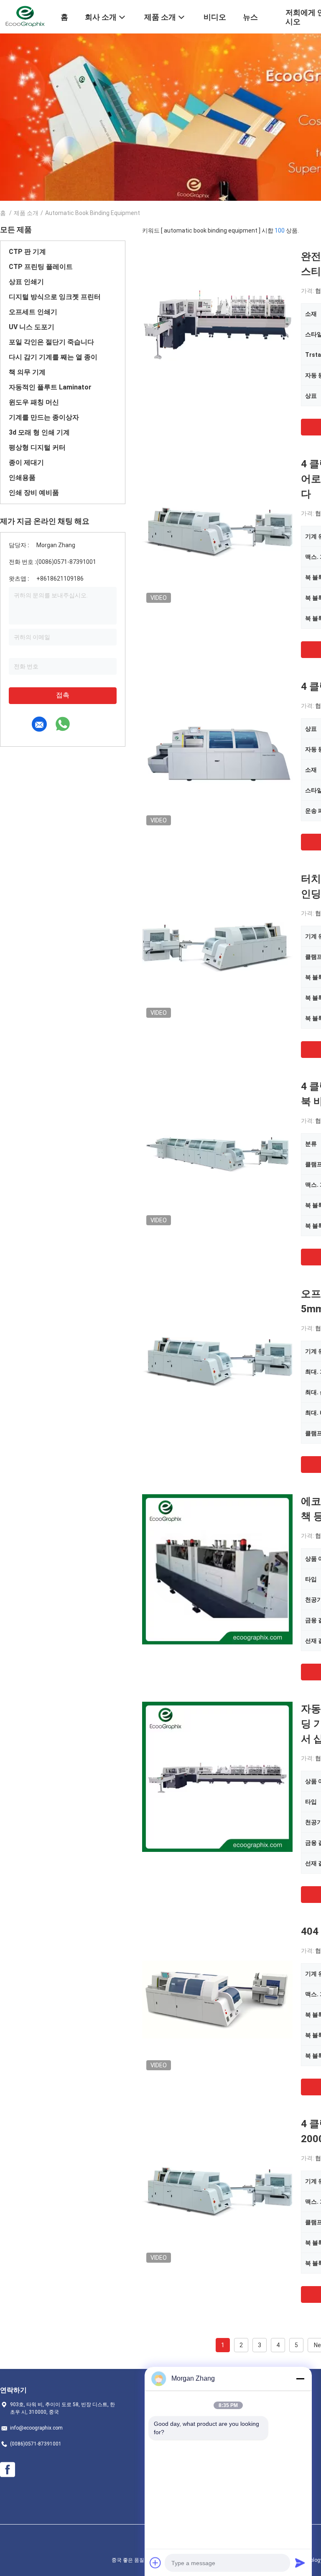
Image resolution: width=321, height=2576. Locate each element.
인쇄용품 (22, 478)
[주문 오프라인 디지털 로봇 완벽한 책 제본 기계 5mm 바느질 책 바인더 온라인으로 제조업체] (217, 1362)
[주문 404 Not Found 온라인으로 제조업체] (217, 1999)
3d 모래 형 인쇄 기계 (39, 432)
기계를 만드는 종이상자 (44, 417)
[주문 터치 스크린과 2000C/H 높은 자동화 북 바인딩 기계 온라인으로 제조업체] (217, 947)
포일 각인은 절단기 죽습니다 (51, 342)
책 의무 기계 (27, 372)
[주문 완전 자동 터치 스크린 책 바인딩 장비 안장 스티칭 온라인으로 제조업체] (217, 324)
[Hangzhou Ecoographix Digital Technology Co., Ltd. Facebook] (8, 2470)
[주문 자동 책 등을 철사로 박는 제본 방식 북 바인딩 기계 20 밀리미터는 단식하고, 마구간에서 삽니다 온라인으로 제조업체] (217, 1777)
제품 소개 (26, 213)
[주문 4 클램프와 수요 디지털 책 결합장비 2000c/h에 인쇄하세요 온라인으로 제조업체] (217, 2192)
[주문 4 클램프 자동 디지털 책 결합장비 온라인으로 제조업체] (217, 754)
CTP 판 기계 (27, 252)
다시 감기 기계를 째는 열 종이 (53, 357)
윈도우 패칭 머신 (34, 402)
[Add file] (155, 2563)
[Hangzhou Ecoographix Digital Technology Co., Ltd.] (25, 16)
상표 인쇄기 (26, 282)
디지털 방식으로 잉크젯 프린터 (55, 297)
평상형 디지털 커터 (37, 447)
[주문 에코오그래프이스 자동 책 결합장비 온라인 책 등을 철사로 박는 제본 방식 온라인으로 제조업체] (217, 1569)
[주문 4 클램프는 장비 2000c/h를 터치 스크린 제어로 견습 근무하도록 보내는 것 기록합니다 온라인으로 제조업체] (217, 532)
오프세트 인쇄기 (33, 312)
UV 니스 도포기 (32, 327)
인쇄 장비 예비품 (34, 493)
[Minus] (300, 2379)
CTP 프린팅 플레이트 (41, 267)
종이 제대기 (26, 462)
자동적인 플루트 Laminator (50, 387)
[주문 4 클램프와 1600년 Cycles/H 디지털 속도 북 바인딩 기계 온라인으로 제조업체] (217, 1154)
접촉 (63, 695)
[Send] (300, 2563)
